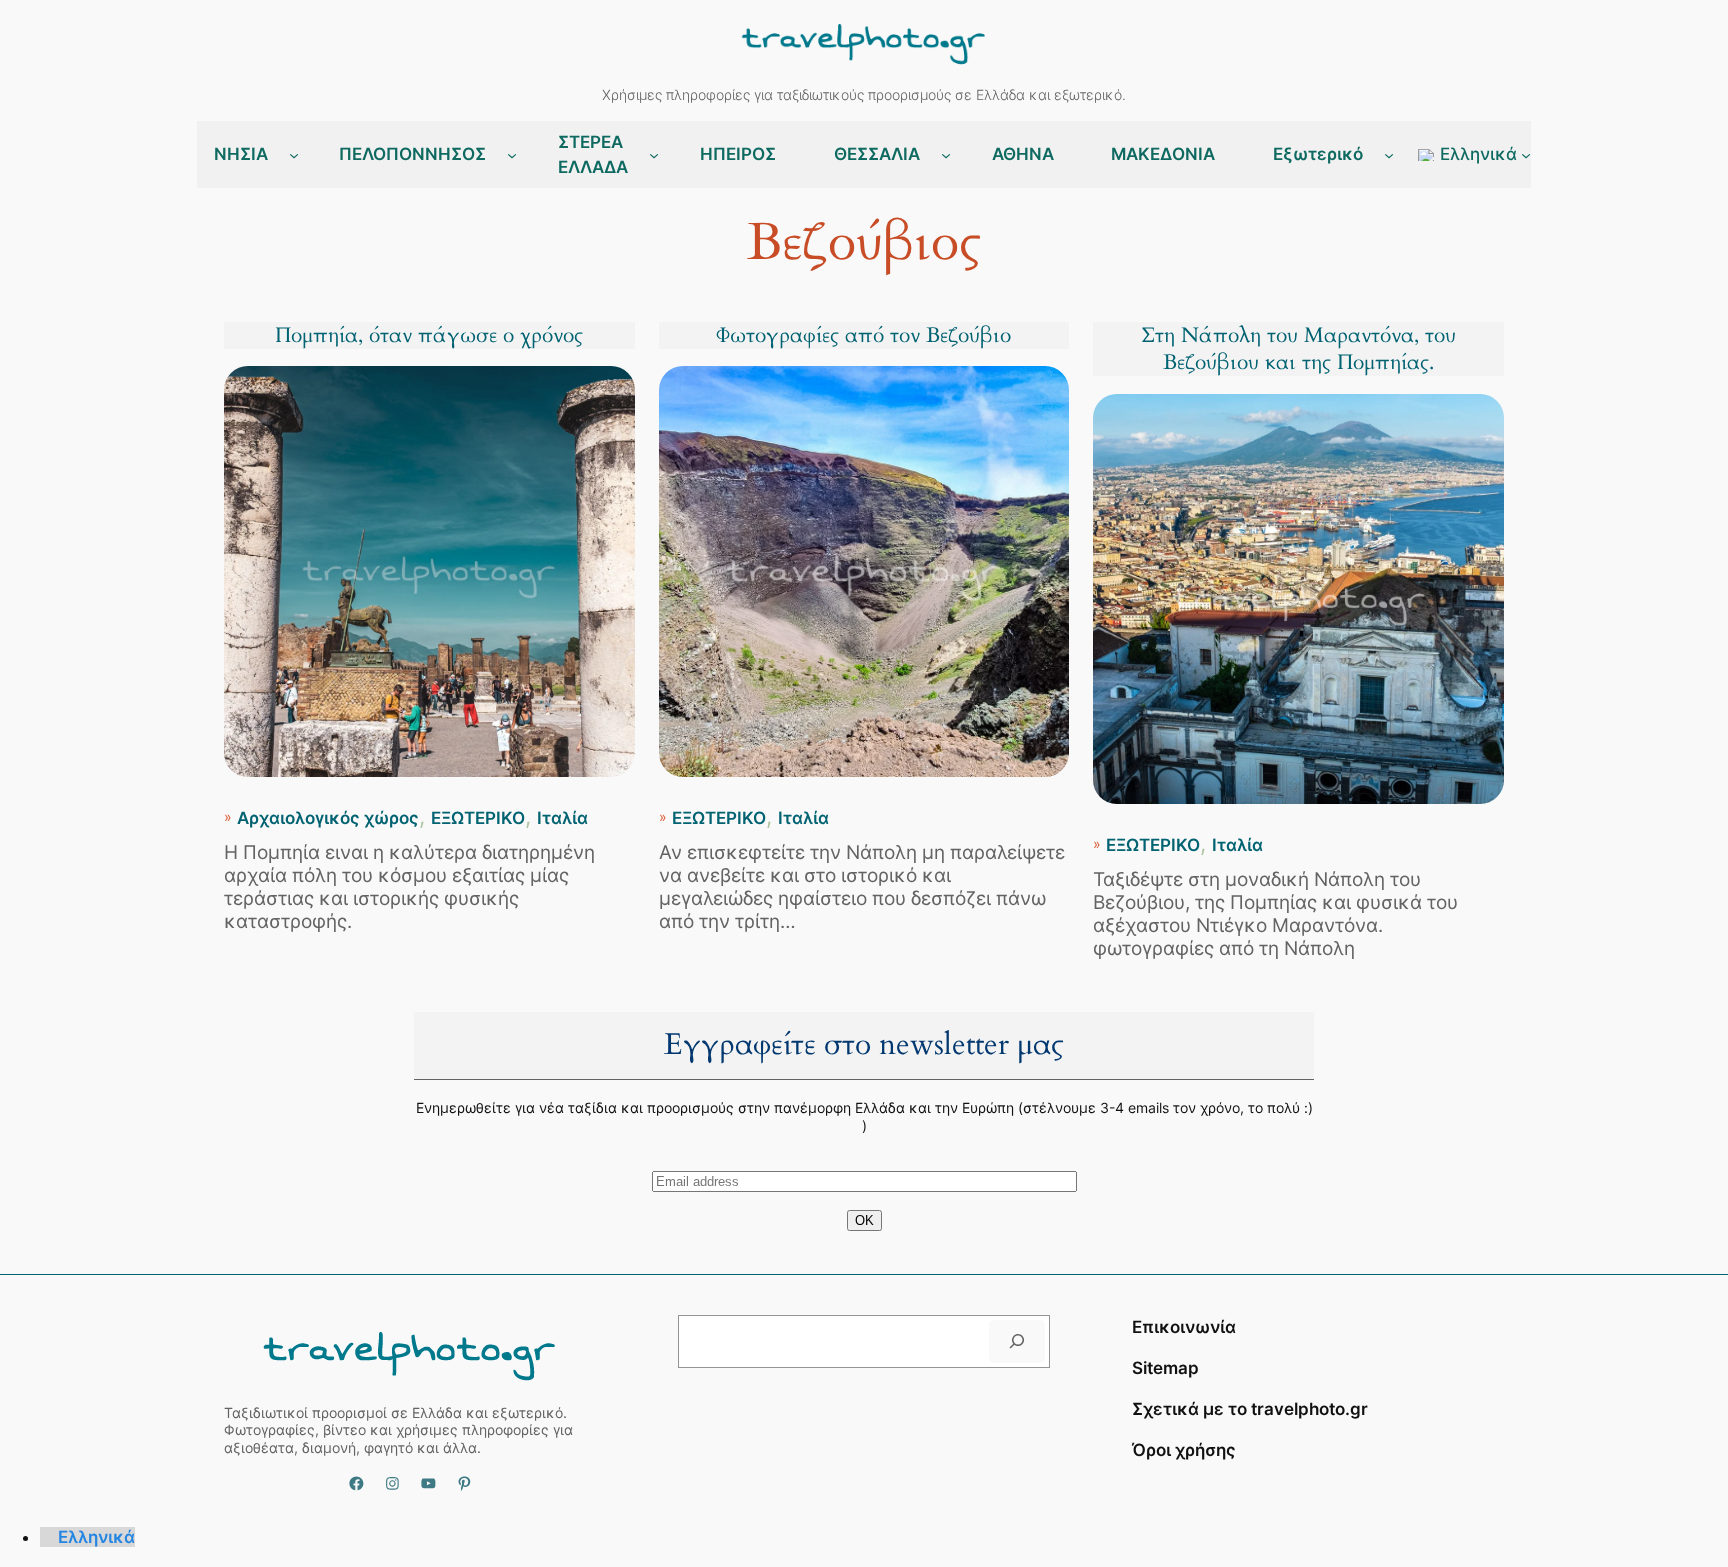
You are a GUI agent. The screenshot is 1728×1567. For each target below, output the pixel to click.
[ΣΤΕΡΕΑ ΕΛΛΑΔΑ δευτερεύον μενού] (654, 155)
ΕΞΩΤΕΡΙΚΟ (478, 818)
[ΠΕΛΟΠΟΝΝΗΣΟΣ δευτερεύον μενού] (512, 155)
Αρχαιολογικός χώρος (328, 818)
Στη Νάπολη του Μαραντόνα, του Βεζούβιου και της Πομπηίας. (1298, 349)
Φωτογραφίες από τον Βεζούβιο (863, 335)
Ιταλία (562, 818)
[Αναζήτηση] (1017, 1341)
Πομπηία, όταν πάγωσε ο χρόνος (429, 335)
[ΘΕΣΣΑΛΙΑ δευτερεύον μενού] (946, 155)
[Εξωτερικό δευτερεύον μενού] (1389, 155)
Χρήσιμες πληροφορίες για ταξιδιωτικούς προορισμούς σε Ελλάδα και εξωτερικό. (864, 94)
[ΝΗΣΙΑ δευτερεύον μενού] (294, 155)
